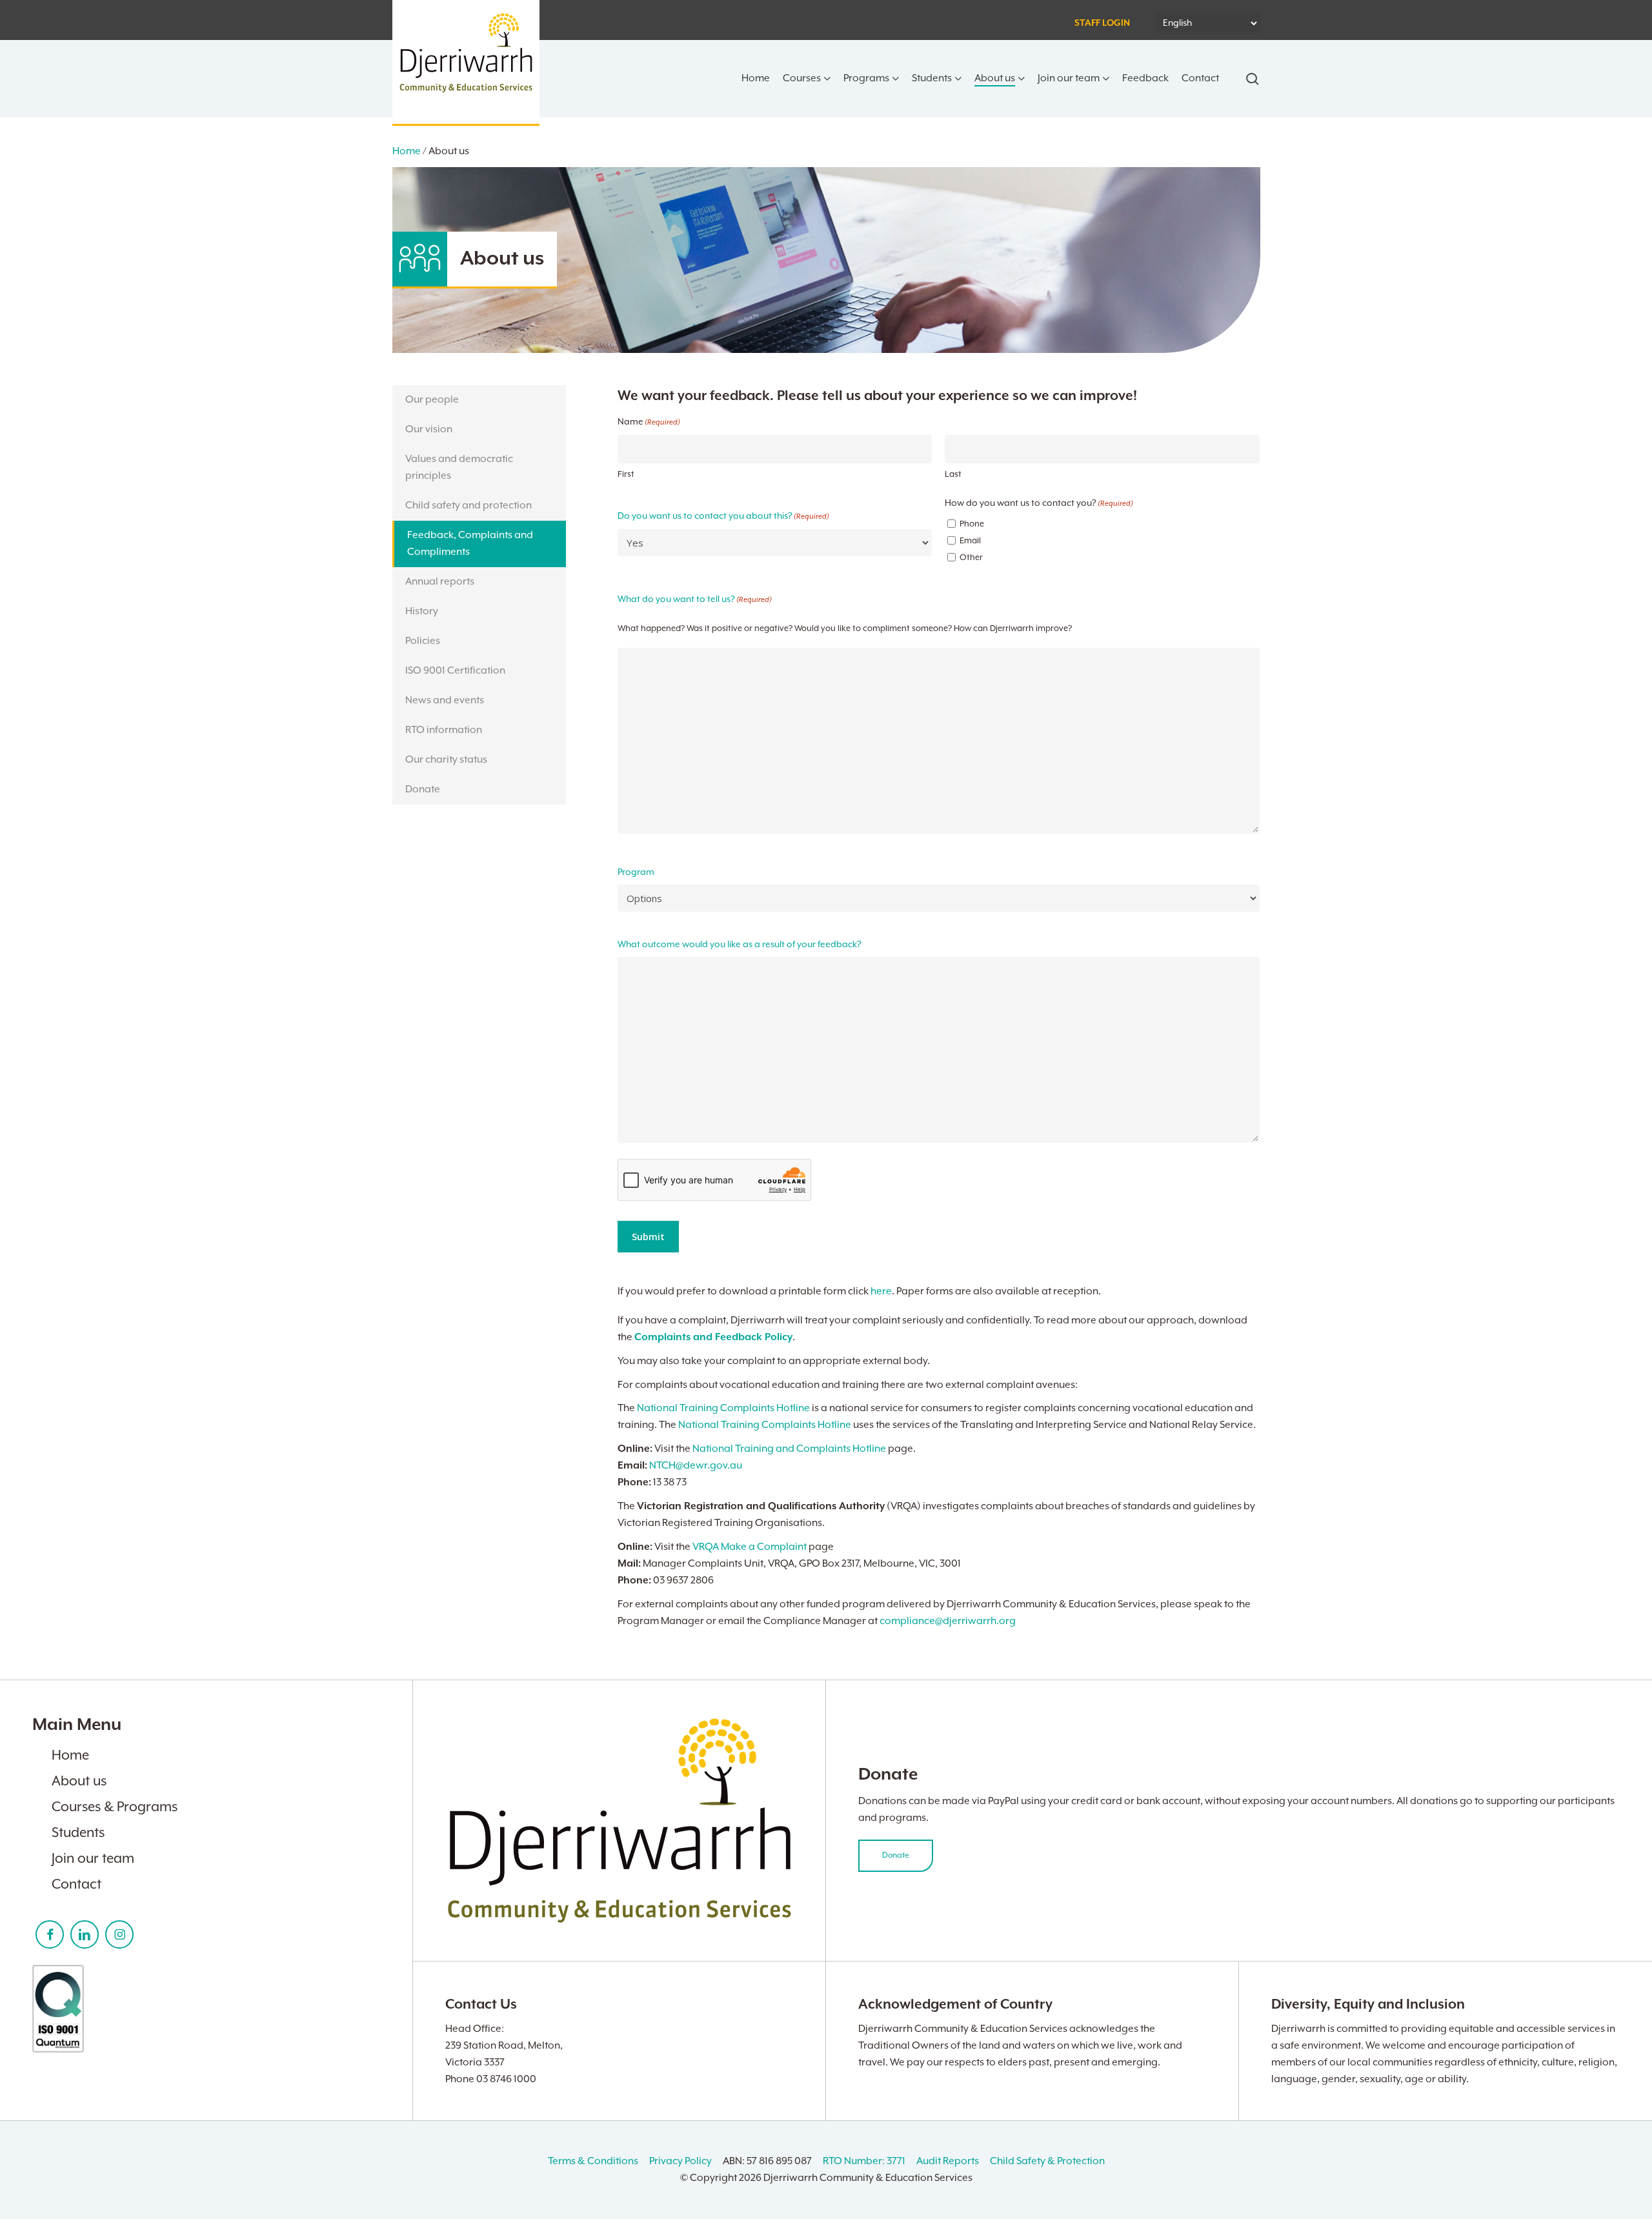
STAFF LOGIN (1102, 23)
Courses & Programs (115, 1807)
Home (407, 152)
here (881, 1292)
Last (953, 475)
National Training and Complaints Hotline (789, 1449)
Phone (972, 524)
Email (970, 541)
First (626, 475)
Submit (648, 1237)
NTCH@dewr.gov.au (696, 1466)
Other (971, 558)
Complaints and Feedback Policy (713, 1338)
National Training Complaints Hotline (723, 1409)
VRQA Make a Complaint (750, 1547)
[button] (479, 400)
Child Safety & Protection (1047, 2162)
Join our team (93, 1859)
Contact (76, 1885)
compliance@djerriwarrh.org (948, 1622)
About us (79, 1782)
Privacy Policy (680, 2162)
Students (78, 1833)
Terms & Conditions (593, 2162)
